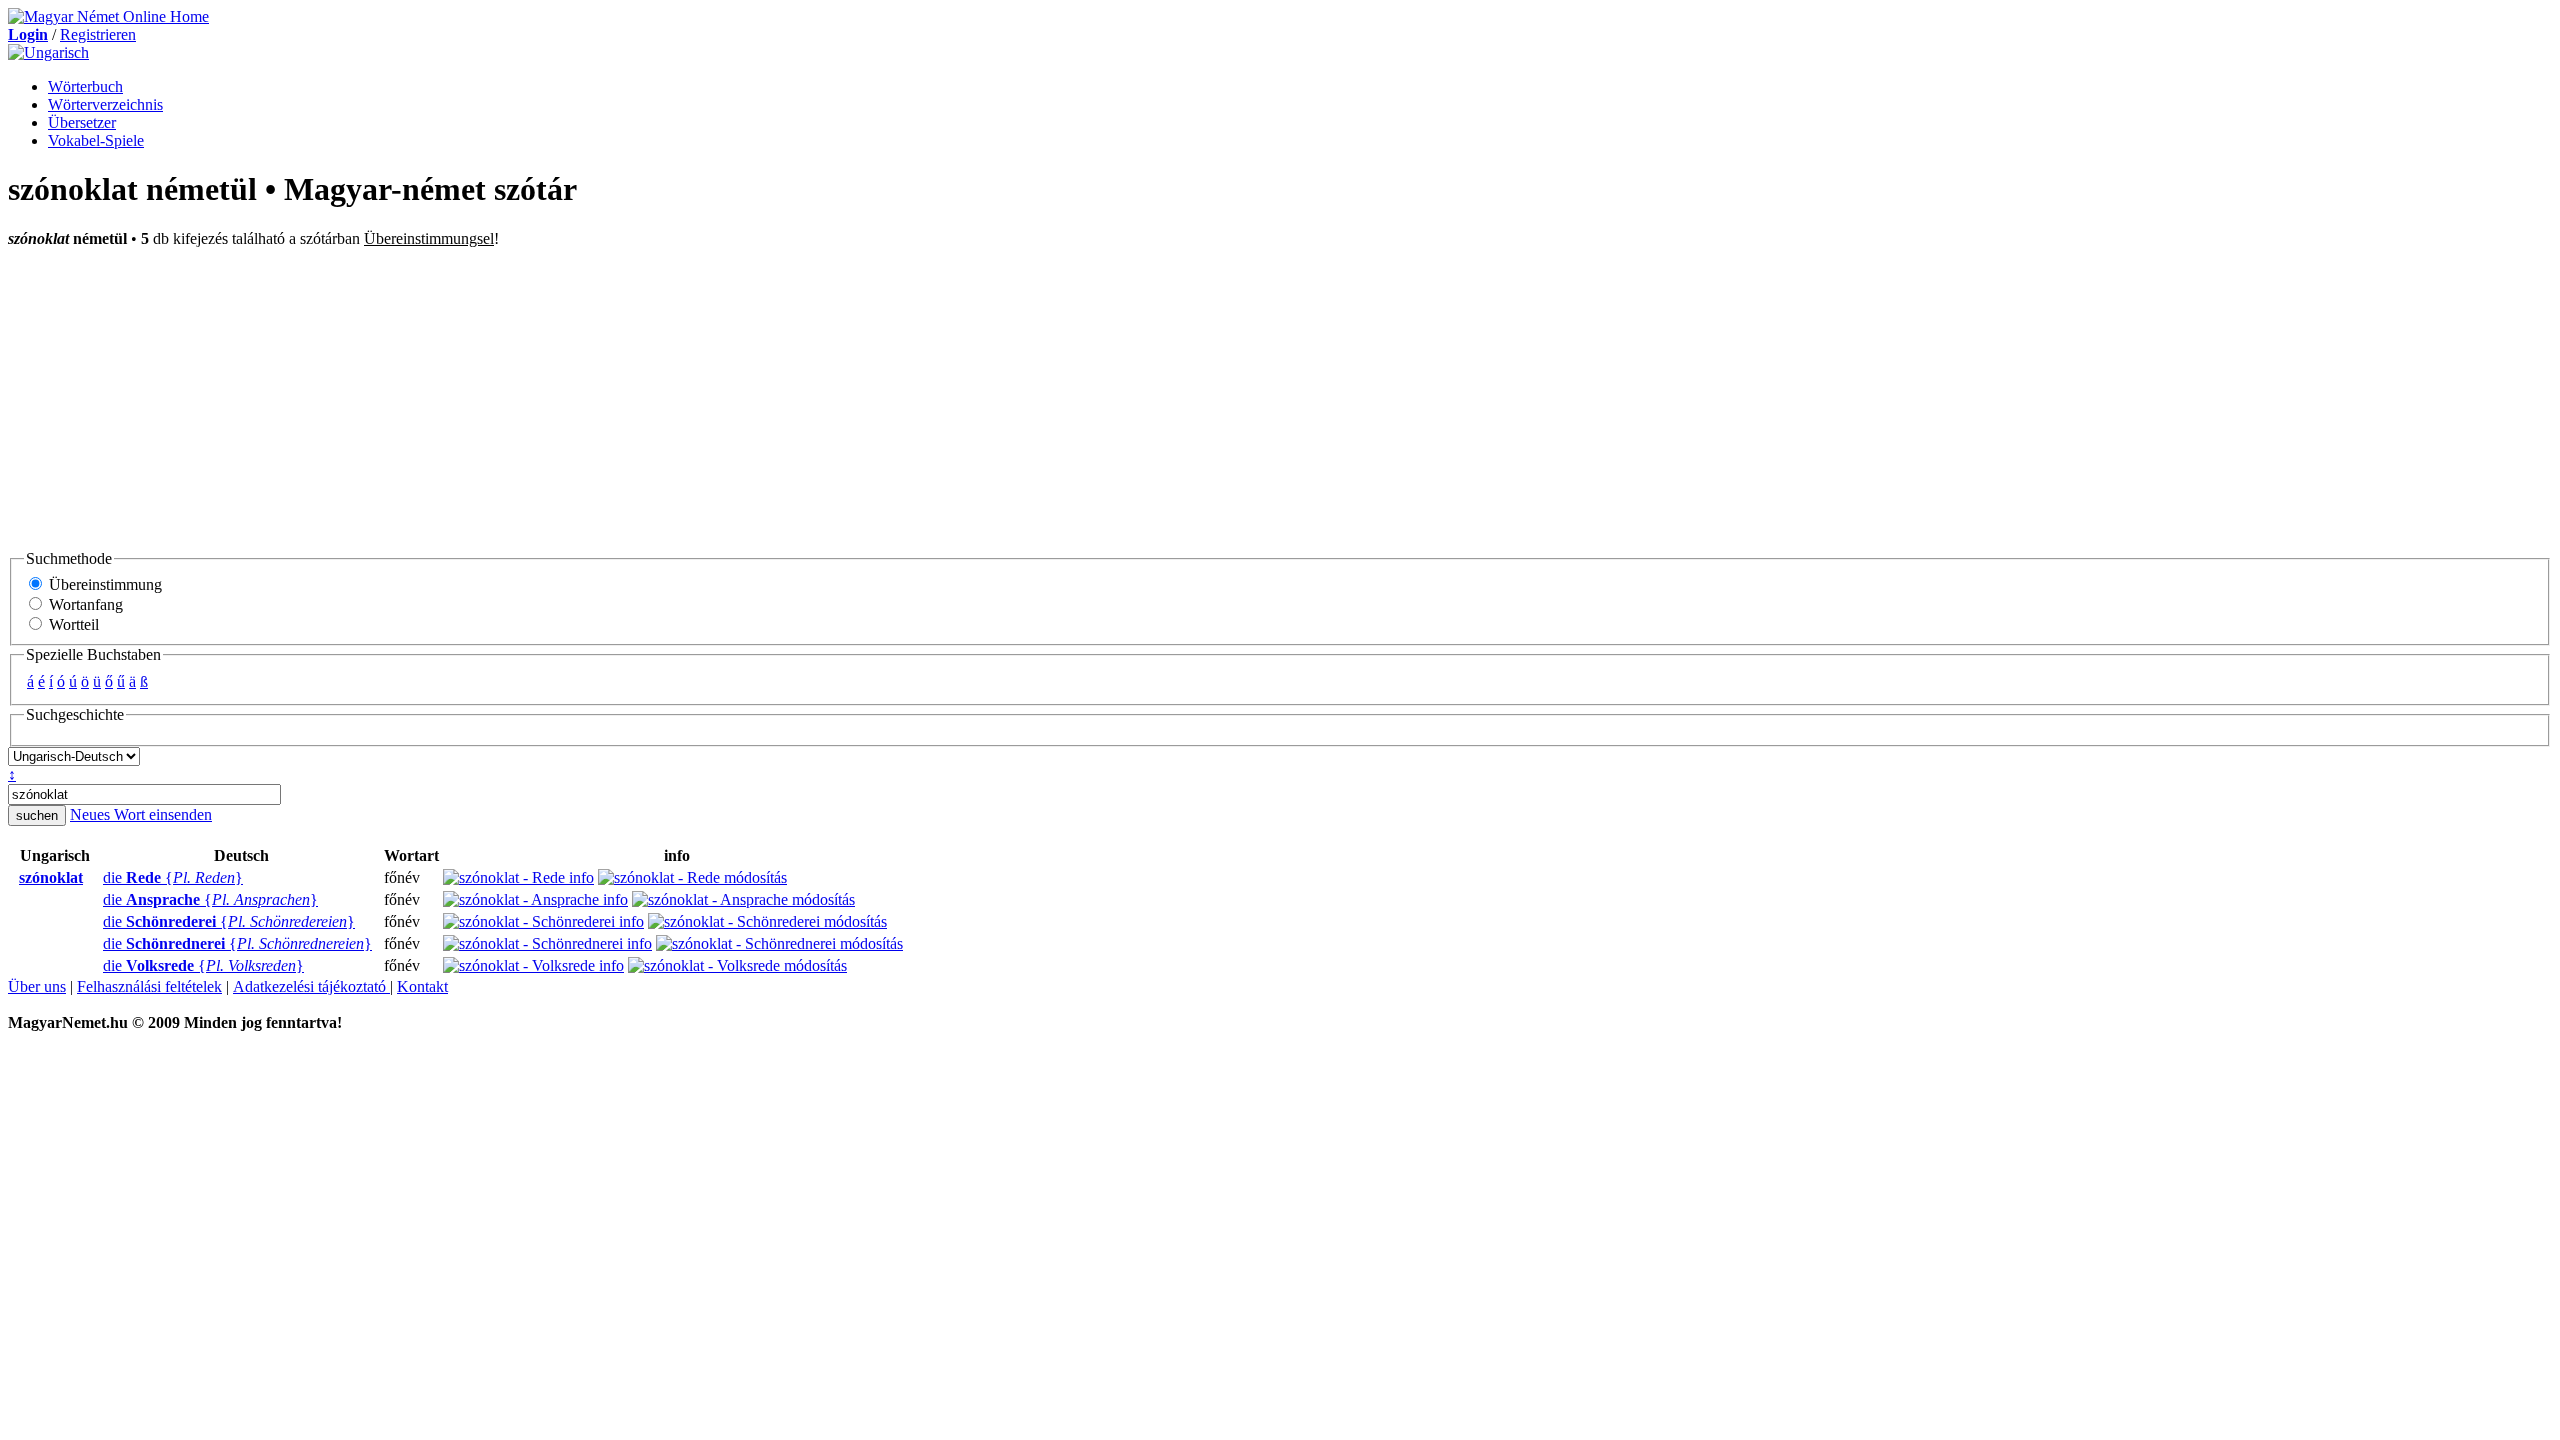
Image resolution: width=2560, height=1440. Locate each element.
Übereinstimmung (103, 584)
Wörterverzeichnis (105, 104)
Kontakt (422, 986)
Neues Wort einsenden (141, 814)
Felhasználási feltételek (149, 986)
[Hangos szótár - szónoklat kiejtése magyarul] (13, 878)
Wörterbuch (85, 86)
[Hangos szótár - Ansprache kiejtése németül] (97, 900)
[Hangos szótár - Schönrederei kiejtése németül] (97, 922)
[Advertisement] (1280, 398)
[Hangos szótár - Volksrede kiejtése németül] (97, 966)
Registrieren (98, 34)
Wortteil (72, 624)
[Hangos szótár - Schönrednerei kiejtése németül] (97, 944)
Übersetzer (82, 122)
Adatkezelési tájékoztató (311, 986)
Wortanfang (84, 604)
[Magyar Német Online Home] (108, 16)
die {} (173, 877)
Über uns (37, 986)
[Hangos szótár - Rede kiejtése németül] (97, 878)
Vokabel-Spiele (96, 140)
